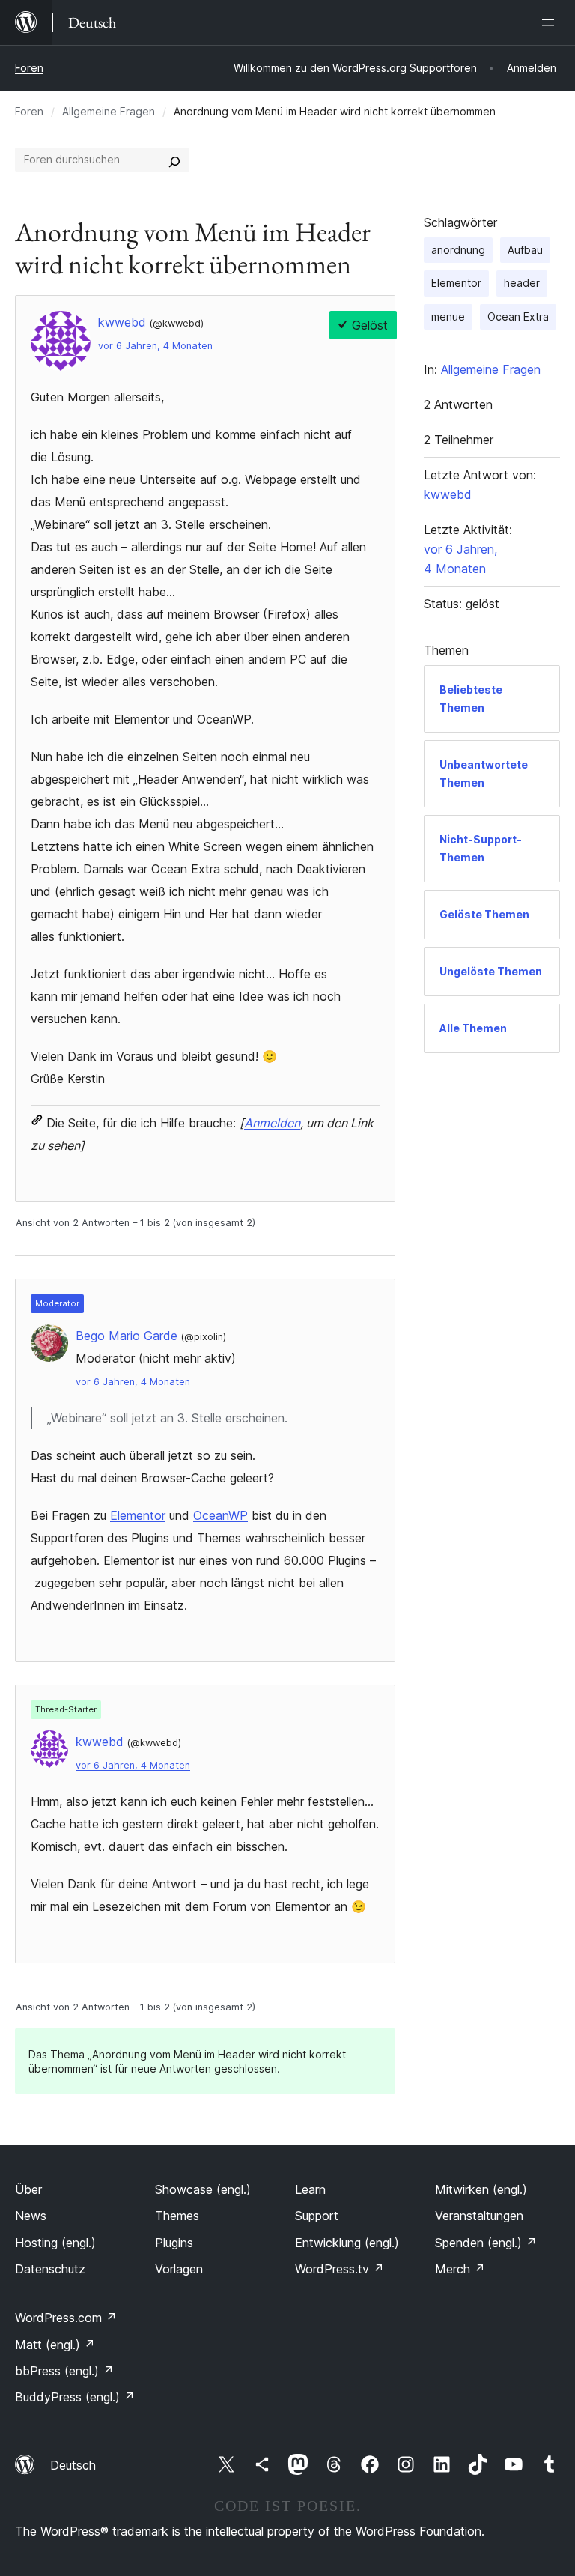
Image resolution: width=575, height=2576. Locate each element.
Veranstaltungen (479, 2216)
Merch (460, 2269)
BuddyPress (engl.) (75, 2397)
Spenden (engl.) (486, 2243)
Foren (29, 68)
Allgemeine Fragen (109, 111)
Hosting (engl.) (55, 2243)
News (31, 2216)
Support (317, 2216)
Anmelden (272, 1123)
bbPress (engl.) (64, 2371)
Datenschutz (50, 2269)
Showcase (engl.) (203, 2189)
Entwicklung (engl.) (347, 2243)
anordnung (458, 250)
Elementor (138, 1515)
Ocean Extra (518, 316)
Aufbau (525, 250)
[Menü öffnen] (551, 22)
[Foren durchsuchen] (174, 160)
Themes (177, 2216)
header (522, 283)
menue (448, 316)
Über (28, 2189)
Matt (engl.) (55, 2345)
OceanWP (220, 1515)
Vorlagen (179, 2269)
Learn (310, 2189)
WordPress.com (66, 2318)
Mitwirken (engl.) (481, 2189)
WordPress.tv (340, 2269)
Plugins (174, 2243)
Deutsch (73, 2465)
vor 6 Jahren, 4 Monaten (155, 346)
